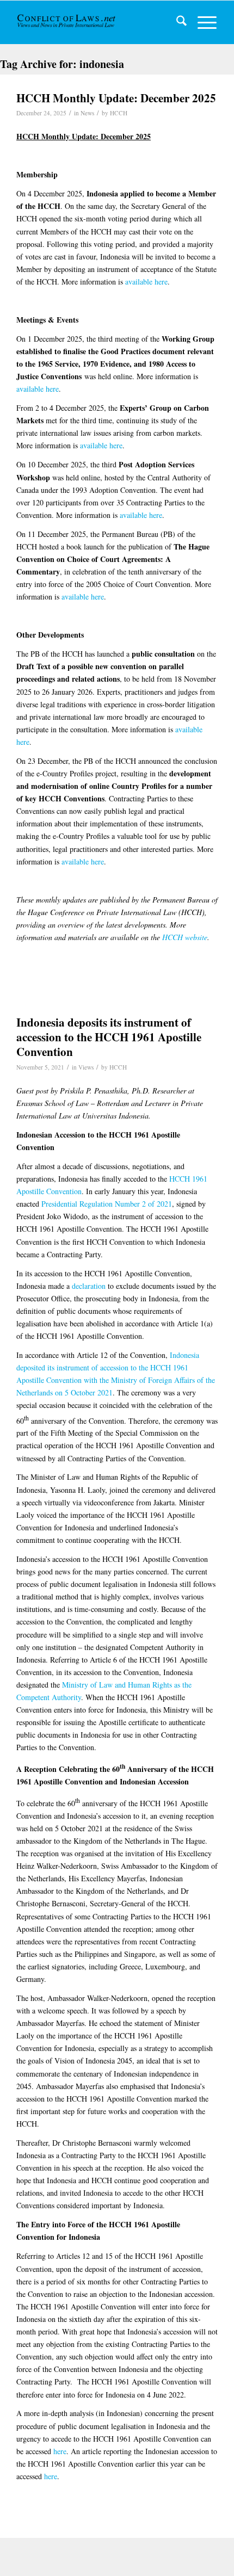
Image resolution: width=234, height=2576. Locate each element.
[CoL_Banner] (67, 22)
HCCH (119, 113)
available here (146, 282)
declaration (89, 1286)
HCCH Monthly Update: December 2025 (116, 98)
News (87, 113)
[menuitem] (176, 22)
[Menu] (202, 22)
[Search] (176, 22)
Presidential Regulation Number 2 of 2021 (107, 1204)
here (60, 2451)
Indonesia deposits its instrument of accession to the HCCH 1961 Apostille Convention (109, 1037)
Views (86, 1067)
